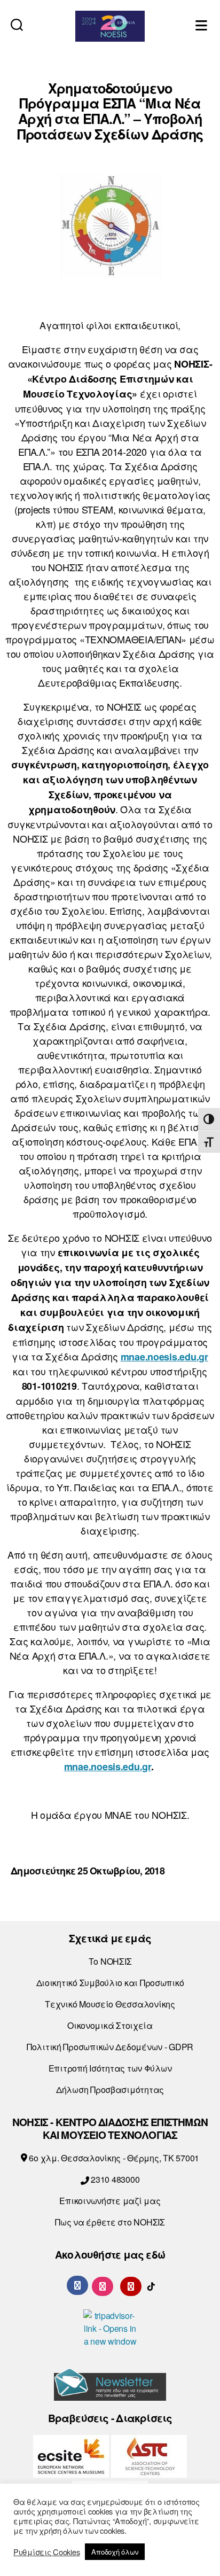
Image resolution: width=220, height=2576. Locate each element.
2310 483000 (114, 2179)
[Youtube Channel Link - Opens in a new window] (131, 2285)
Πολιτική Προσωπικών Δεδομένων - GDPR (110, 2047)
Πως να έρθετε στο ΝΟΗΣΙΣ (110, 2222)
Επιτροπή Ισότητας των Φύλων (110, 2068)
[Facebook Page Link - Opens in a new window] (77, 2285)
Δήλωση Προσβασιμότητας (110, 2089)
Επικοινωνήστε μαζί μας (110, 2201)
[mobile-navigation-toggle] (202, 24)
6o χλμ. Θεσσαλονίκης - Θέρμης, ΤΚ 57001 (113, 2158)
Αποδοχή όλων (115, 2552)
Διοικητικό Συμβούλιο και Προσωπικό (110, 1983)
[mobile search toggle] (17, 24)
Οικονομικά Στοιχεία (110, 2025)
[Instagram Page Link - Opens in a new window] (103, 2285)
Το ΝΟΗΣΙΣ (110, 1961)
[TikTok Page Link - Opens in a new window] (151, 2285)
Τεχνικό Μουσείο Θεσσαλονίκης (110, 2004)
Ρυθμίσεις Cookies (46, 2552)
